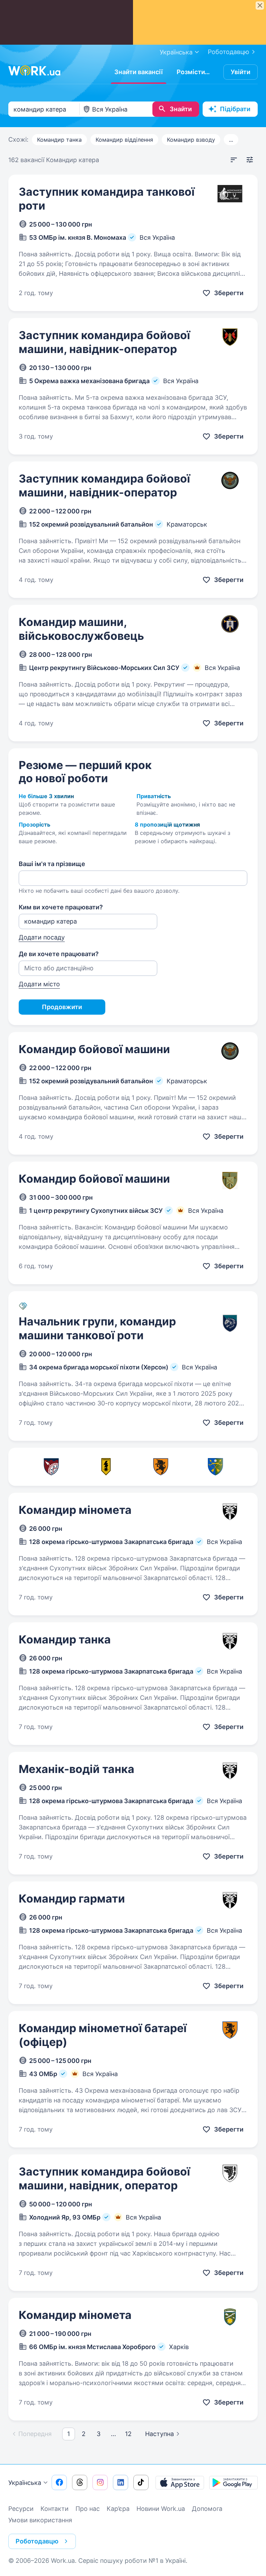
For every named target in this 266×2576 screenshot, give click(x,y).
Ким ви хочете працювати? (61, 907)
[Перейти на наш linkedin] (121, 2482)
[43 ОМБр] (161, 1467)
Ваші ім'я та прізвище (52, 864)
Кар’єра (118, 2509)
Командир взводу (191, 140)
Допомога (207, 2509)
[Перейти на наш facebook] (59, 2482)
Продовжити (62, 1007)
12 (128, 2434)
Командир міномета (75, 1510)
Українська (25, 2483)
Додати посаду (42, 937)
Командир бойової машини (94, 1049)
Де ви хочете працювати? (59, 954)
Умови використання (40, 2520)
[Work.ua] (34, 71)
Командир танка (59, 140)
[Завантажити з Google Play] (233, 2482)
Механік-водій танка (77, 1769)
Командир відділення (124, 140)
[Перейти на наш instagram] (100, 2482)
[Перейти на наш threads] (80, 2482)
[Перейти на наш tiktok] (141, 2482)
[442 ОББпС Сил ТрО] (51, 1467)
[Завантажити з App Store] (180, 2482)
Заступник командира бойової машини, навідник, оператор (104, 2178)
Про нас (88, 2509)
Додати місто (39, 984)
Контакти (55, 2509)
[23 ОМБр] (215, 1467)
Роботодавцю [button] (37, 2541)
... (231, 140)
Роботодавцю (229, 52)
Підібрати (235, 109)
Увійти (241, 72)
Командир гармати (72, 1899)
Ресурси (21, 2509)
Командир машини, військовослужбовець (81, 629)
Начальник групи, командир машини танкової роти (97, 1328)
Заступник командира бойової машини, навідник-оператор (104, 342)
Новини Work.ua (161, 2509)
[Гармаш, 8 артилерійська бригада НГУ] (106, 1467)
